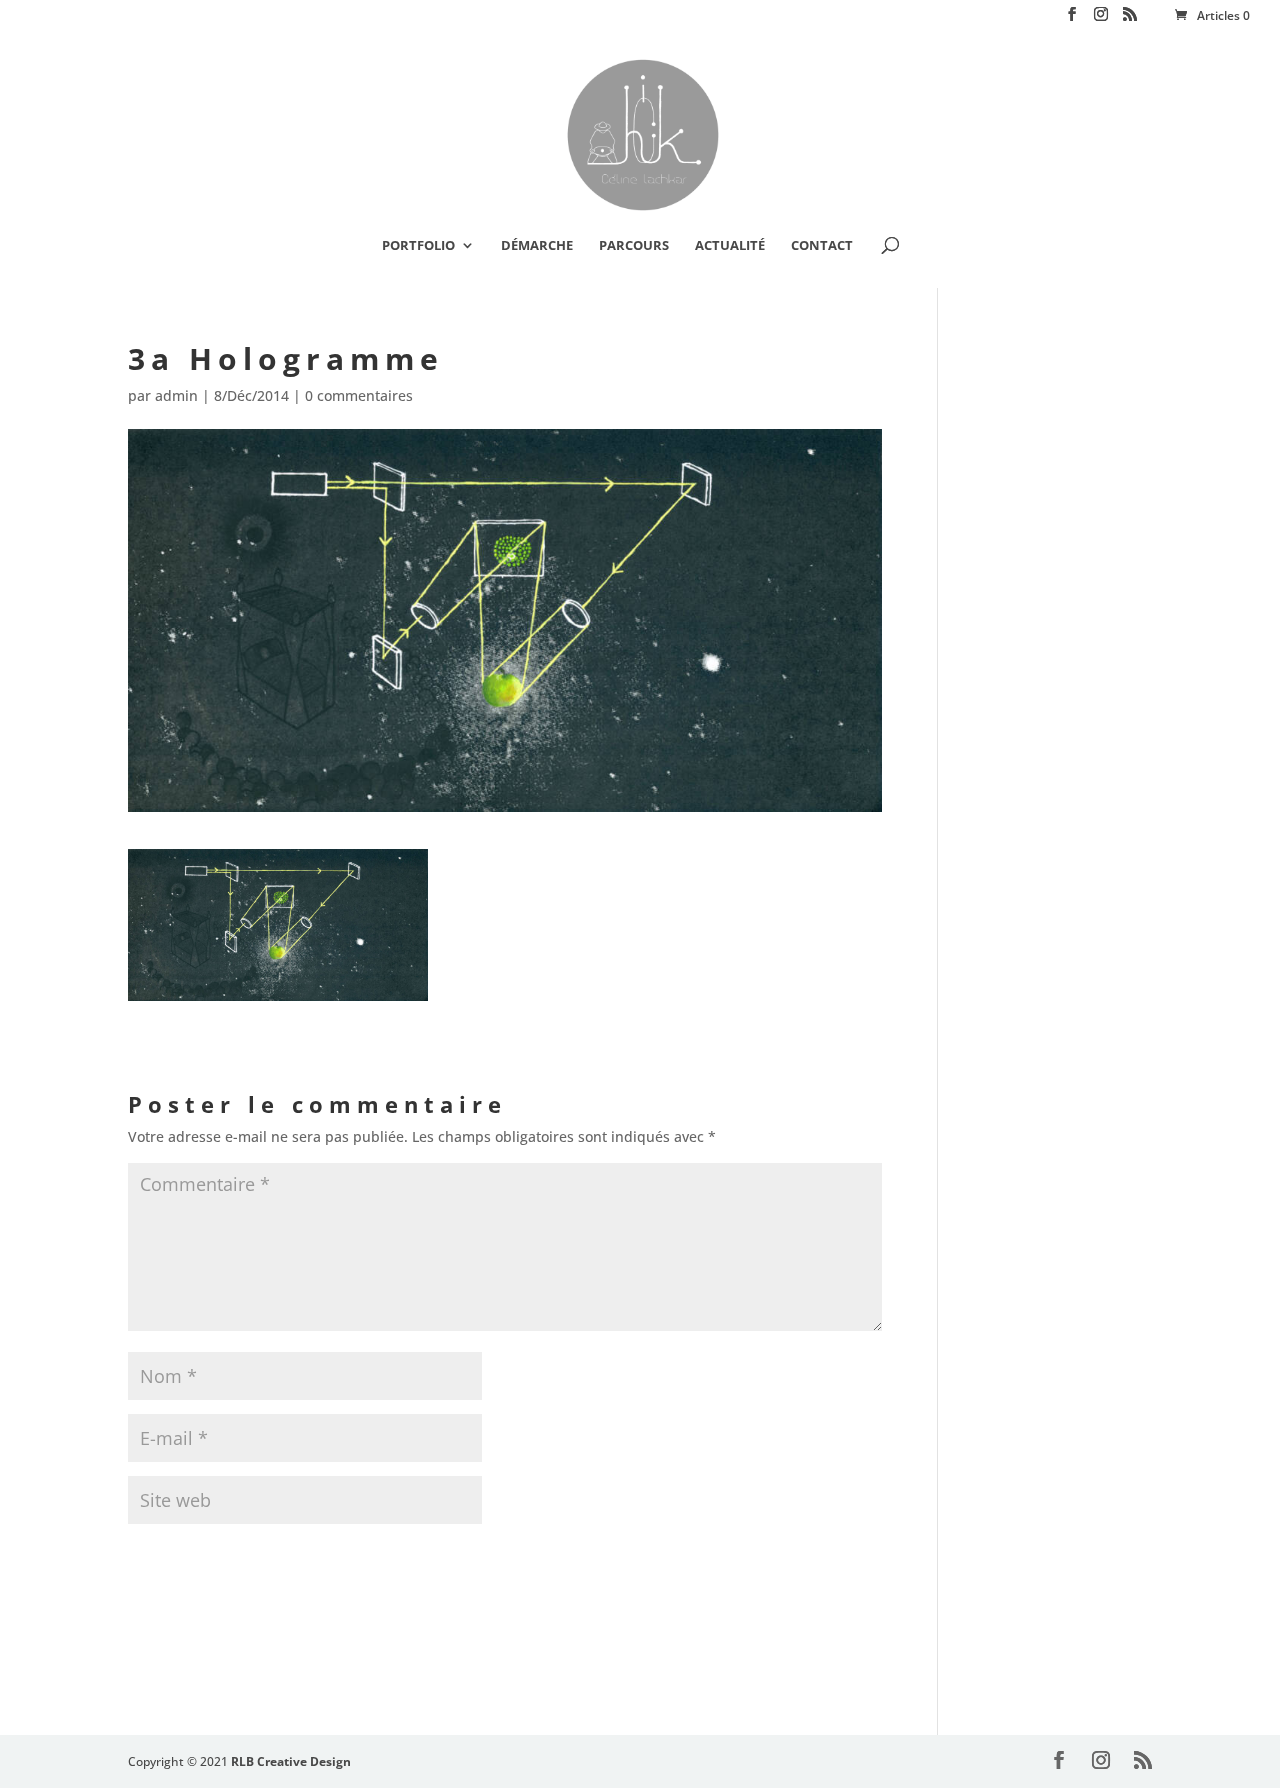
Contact (822, 246)
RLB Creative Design (291, 1761)
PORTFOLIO (418, 246)
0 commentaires (359, 395)
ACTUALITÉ (730, 246)
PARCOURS (634, 246)
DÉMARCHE (537, 246)
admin (176, 395)
